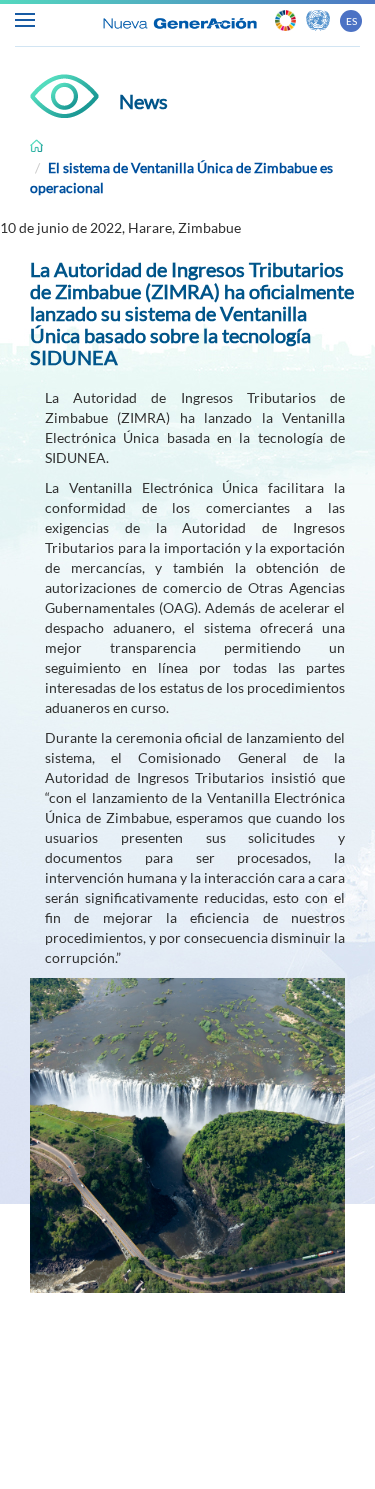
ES (351, 21)
